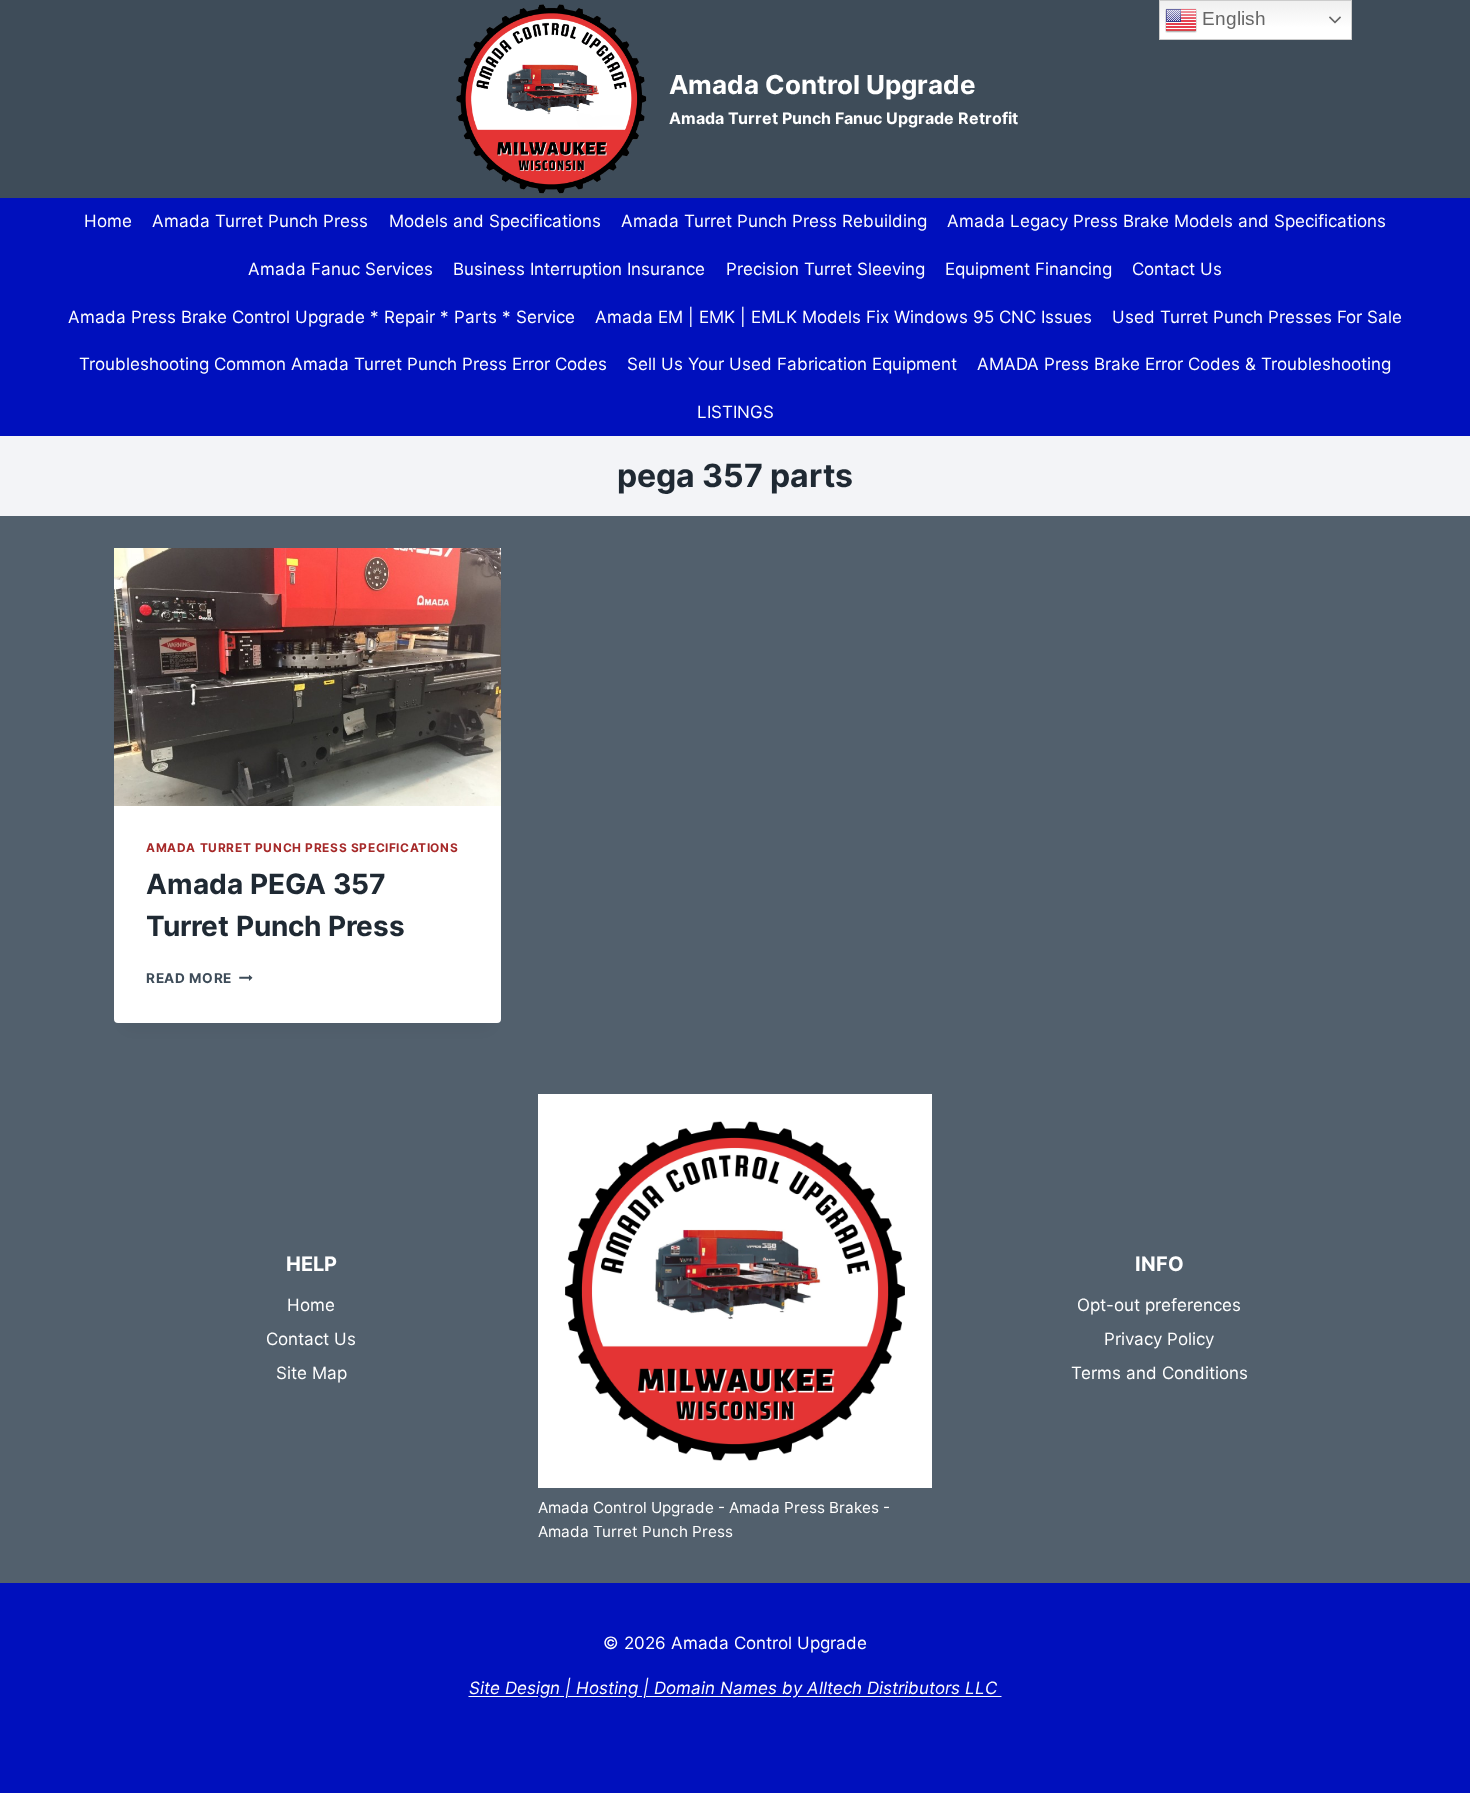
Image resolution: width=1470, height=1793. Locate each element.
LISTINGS (735, 412)
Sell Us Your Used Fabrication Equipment (792, 364)
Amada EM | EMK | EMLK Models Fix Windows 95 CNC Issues (843, 317)
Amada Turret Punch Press (260, 221)
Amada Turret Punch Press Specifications (302, 847)
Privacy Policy (1159, 1339)
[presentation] (307, 677)
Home (108, 221)
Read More (199, 978)
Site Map (311, 1373)
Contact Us (1177, 269)
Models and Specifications (495, 221)
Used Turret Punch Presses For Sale (1257, 317)
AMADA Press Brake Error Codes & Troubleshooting (1184, 364)
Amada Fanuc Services (340, 269)
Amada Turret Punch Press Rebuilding (774, 221)
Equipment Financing (1028, 269)
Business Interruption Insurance (579, 269)
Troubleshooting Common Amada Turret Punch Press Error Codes (343, 364)
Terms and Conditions (1159, 1373)
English (1231, 18)
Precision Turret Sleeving (825, 269)
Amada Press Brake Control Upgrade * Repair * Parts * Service (321, 317)
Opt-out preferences (1159, 1305)
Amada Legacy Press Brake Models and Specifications (1166, 221)
